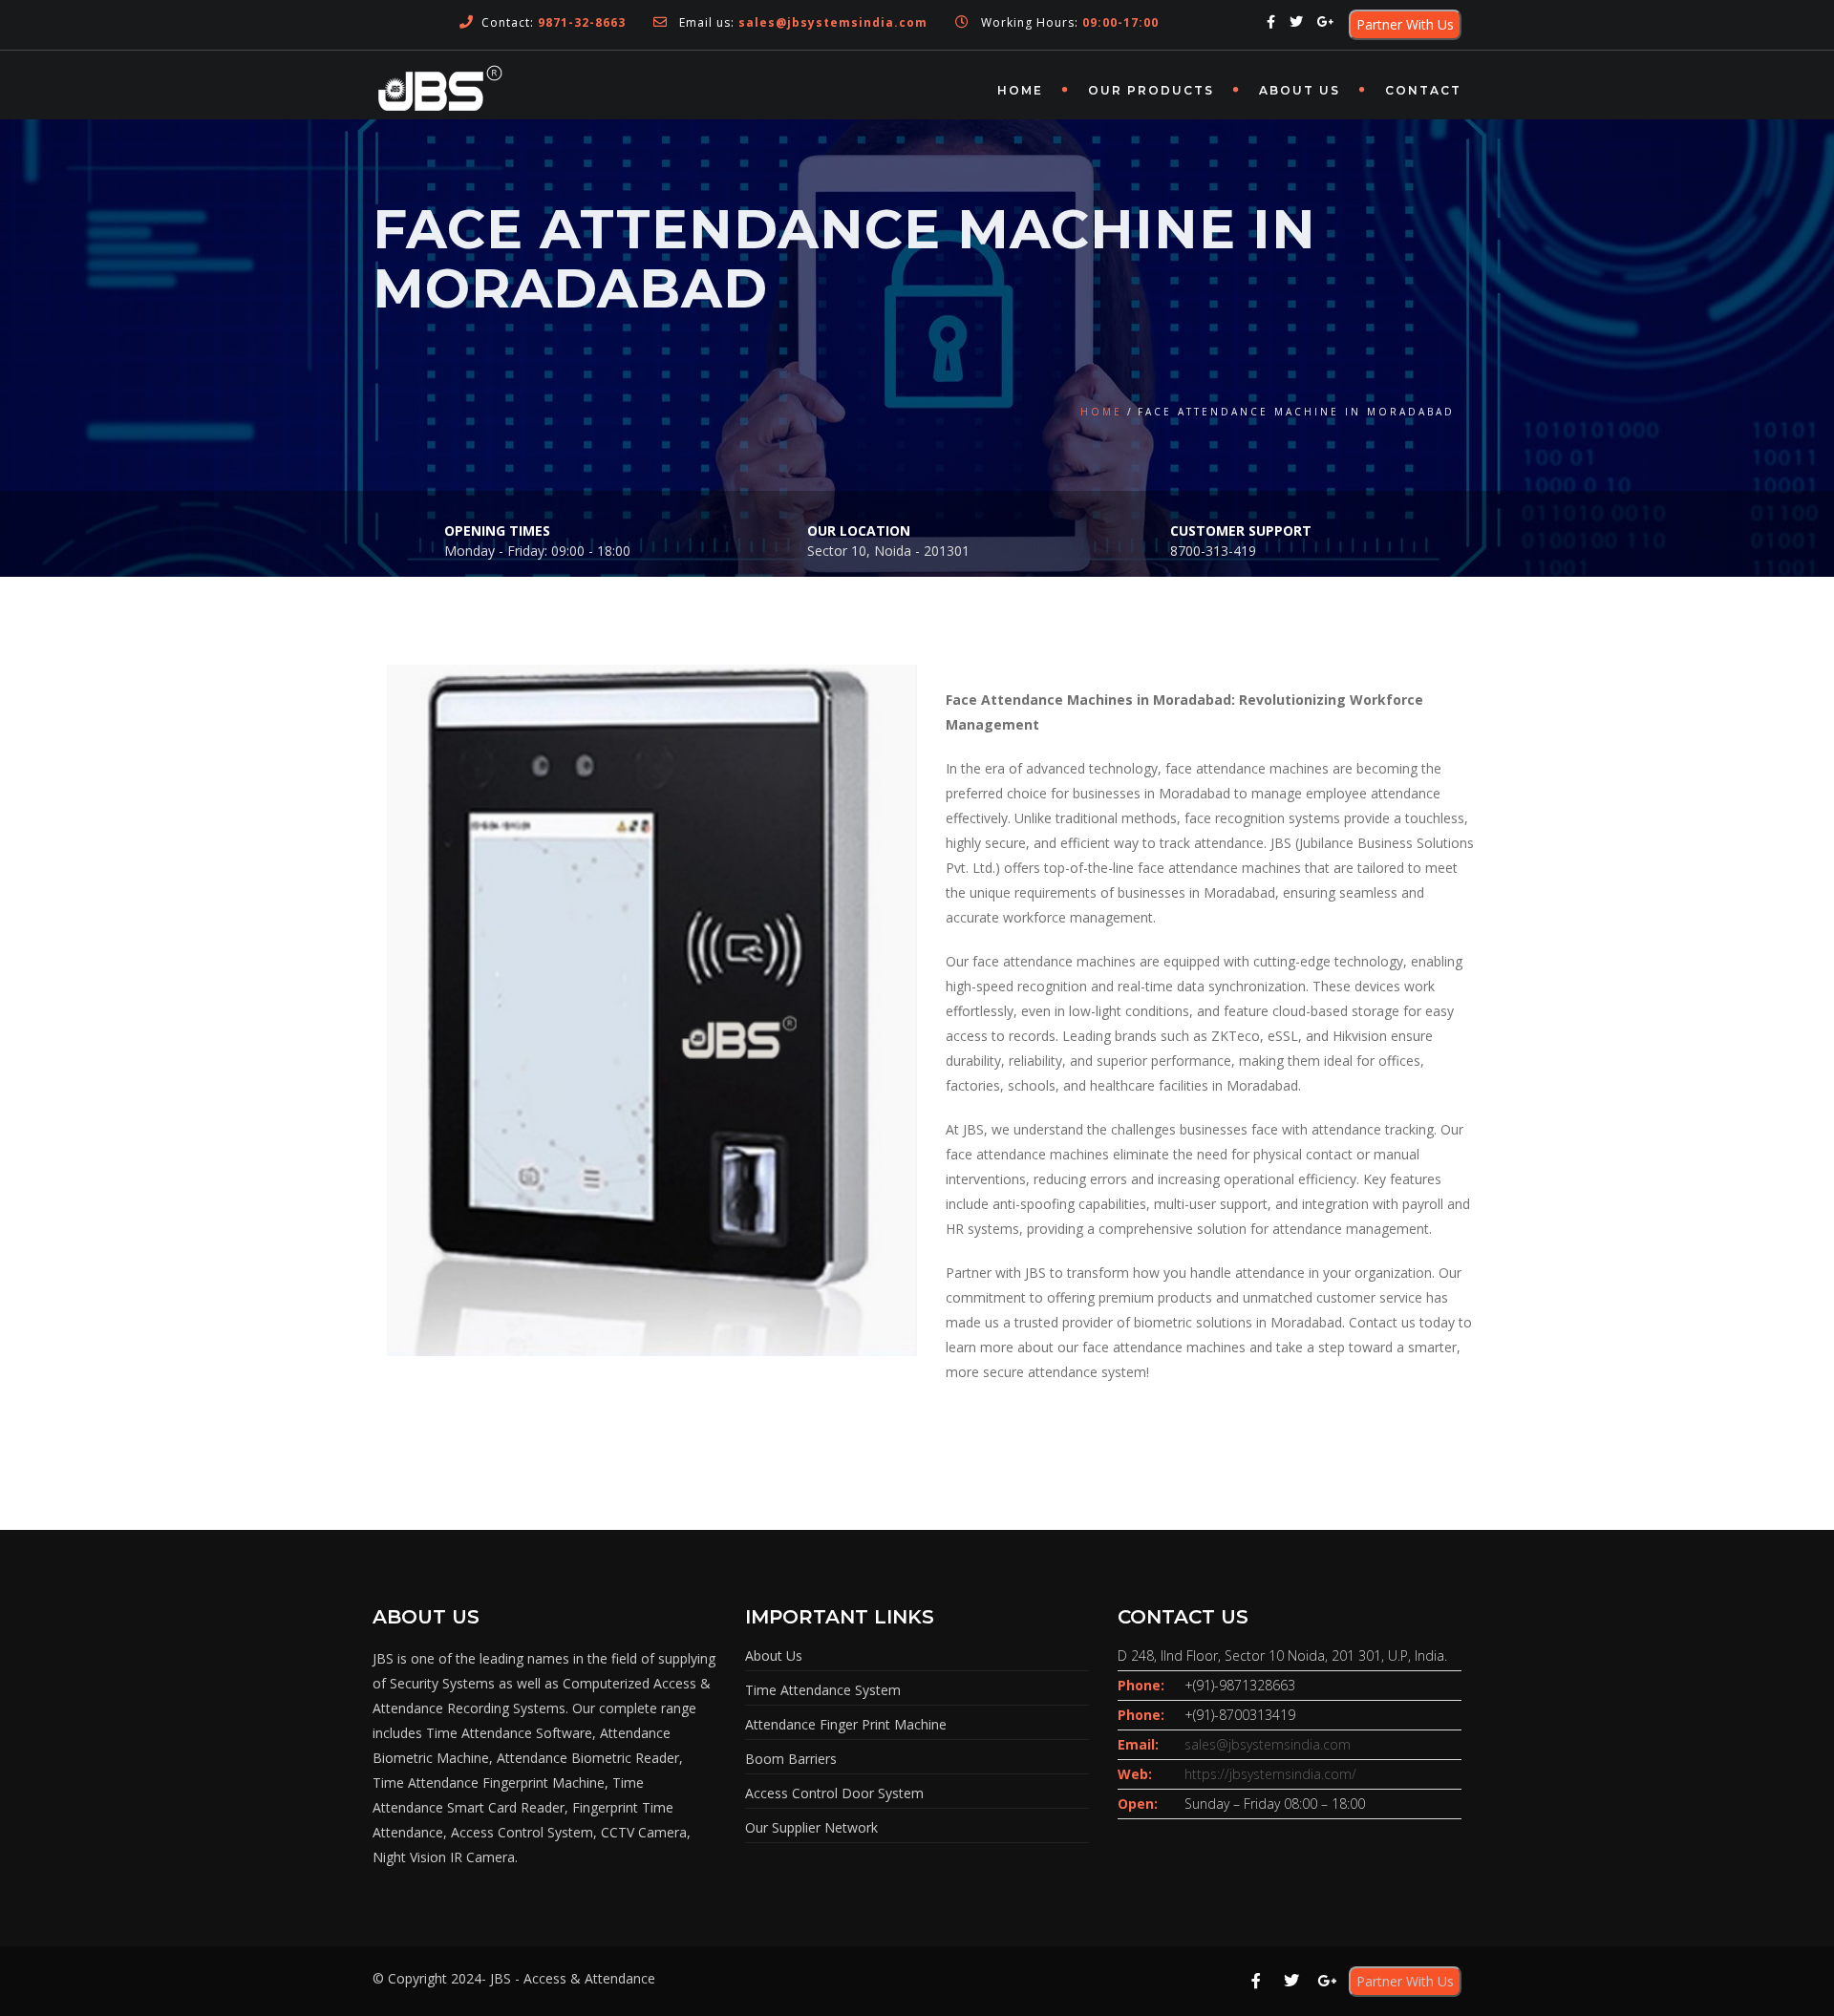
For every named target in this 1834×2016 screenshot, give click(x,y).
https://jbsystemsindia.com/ (1270, 1774)
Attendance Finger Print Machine (846, 1724)
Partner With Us (1405, 24)
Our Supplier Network (811, 1827)
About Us (1300, 90)
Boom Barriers (791, 1759)
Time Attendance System (823, 1690)
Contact (1423, 90)
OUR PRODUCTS (1151, 90)
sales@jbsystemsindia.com (1268, 1744)
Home (1020, 90)
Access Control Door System (834, 1793)
